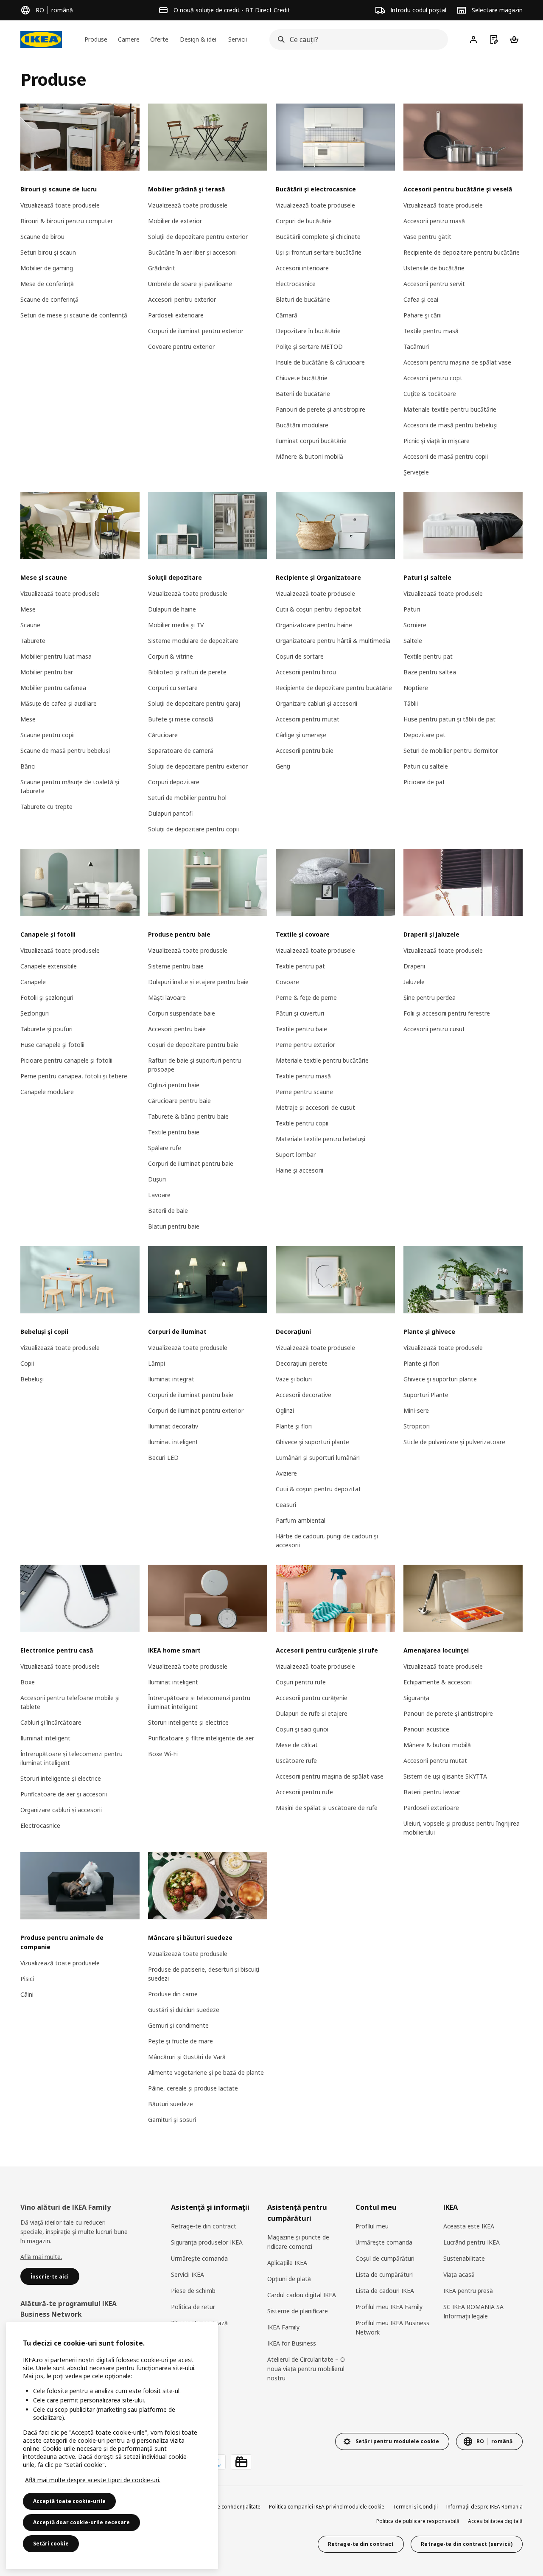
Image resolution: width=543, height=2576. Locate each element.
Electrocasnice (296, 284)
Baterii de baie (168, 1211)
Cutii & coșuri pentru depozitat (318, 609)
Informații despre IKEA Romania (484, 2507)
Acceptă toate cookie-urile (69, 2501)
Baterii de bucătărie (303, 394)
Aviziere (286, 1473)
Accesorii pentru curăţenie (312, 1698)
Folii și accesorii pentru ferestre (447, 1013)
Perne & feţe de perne (306, 998)
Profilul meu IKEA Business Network (392, 2328)
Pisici (27, 1979)
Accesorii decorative (304, 1395)
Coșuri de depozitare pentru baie (193, 1045)
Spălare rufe (165, 1148)
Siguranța (416, 1698)
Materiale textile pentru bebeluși (320, 1139)
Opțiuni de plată (289, 2279)
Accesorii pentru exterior (182, 299)
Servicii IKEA (188, 2274)
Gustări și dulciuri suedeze (184, 2010)
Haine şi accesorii (299, 1170)
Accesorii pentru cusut (434, 1029)
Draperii (414, 966)
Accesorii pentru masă (434, 221)
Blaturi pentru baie (174, 1226)
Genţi (283, 766)
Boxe (28, 1682)
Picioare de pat (424, 782)
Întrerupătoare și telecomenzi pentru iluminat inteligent (71, 1758)
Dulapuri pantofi (170, 813)
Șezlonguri (35, 1013)
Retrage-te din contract (204, 2226)
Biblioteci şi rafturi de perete (187, 672)
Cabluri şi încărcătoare (51, 1722)
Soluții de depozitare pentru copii (193, 829)
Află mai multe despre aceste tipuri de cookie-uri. (93, 2480)
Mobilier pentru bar (47, 672)
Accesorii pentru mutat (308, 719)
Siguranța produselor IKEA (207, 2242)
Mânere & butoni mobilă (309, 456)
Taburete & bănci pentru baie (188, 1116)
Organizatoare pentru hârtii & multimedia (333, 641)
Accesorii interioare (302, 268)
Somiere (415, 625)
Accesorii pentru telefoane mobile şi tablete (70, 1702)
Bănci (28, 766)
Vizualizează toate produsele (60, 205)
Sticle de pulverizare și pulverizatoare (454, 1442)
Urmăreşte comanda (199, 2258)
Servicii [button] (238, 39)
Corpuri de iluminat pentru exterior (196, 331)
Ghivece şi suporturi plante (312, 1442)
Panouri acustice (426, 1729)
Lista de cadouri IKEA (385, 2291)
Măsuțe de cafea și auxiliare (59, 703)
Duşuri (157, 1179)
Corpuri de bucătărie (304, 221)
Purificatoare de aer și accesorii (64, 1794)
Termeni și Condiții (415, 2507)
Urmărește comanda (384, 2242)
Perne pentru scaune (304, 1092)
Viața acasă (459, 2274)
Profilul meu (372, 2226)
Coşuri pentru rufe (301, 1682)
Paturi (412, 609)
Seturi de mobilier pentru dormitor (451, 751)
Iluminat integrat (171, 1379)
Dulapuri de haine (172, 609)
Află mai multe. (41, 2257)
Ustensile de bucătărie (434, 268)
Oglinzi (285, 1410)
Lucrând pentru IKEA (472, 2242)
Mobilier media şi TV (176, 625)
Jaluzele (414, 982)
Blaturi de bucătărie (303, 299)
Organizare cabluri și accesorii (316, 703)
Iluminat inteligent (173, 1442)
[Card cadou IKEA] (241, 2462)
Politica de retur (193, 2307)
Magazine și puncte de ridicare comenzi (298, 2242)
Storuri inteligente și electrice (61, 1778)
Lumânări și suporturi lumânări (318, 1458)
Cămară (287, 315)
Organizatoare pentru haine (314, 625)
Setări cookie (51, 2544)
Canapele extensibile (49, 966)
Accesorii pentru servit (434, 284)
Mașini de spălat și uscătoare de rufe (327, 1808)
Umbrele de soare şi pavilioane (190, 284)
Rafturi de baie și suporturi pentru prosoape (195, 1065)
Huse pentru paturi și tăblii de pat (449, 719)
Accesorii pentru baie (305, 751)
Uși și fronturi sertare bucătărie (319, 252)
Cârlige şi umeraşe (301, 735)
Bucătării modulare (302, 425)
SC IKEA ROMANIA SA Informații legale (473, 2311)
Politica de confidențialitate (228, 2507)
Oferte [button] (159, 39)
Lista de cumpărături (384, 2274)
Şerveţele (416, 472)
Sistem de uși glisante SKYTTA (445, 1776)
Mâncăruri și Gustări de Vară (187, 2057)
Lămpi (157, 1363)
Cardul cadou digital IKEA (302, 2295)
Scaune (30, 625)
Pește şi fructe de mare (181, 2041)
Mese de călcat (297, 1745)
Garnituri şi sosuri (172, 2120)
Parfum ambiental (301, 1520)
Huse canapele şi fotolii (52, 1045)
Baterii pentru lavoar (432, 1792)
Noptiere (416, 688)
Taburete (33, 641)
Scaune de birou (42, 237)
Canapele (33, 982)
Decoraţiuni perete (302, 1363)
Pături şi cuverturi (300, 1013)
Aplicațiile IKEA (287, 2263)
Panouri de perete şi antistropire (320, 409)
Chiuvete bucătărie (302, 378)
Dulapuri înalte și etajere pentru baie (198, 982)
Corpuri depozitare (174, 782)
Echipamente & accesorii (438, 1682)
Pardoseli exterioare (176, 315)
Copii (27, 1363)
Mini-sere (416, 1410)
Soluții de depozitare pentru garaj (194, 703)
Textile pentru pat (428, 656)
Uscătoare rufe (296, 1761)
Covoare (287, 982)
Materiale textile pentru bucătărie (450, 409)
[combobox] (356, 39)
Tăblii (411, 703)
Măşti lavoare (167, 998)
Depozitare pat (424, 735)
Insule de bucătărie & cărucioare (320, 362)
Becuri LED (163, 1458)
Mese (28, 609)
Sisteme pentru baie (176, 966)
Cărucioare (163, 735)
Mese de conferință (47, 284)
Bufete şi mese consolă (181, 719)
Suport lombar (296, 1155)
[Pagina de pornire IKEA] (41, 39)
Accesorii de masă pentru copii (446, 456)
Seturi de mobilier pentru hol (187, 798)
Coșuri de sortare (300, 656)
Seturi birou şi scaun (48, 252)
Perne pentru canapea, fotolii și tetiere (74, 1076)
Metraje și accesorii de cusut (315, 1107)
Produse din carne (173, 1994)
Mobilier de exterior (175, 221)
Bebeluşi (32, 1379)
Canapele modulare (47, 1092)
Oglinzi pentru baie (174, 1085)
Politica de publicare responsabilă (418, 2521)
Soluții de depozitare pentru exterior (198, 237)
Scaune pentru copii (48, 735)
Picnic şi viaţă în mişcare (437, 441)
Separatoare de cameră (181, 751)
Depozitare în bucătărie (308, 331)
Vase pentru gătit (427, 237)
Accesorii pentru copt (433, 378)
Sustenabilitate (464, 2258)
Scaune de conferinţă (49, 299)
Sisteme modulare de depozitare (193, 641)
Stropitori (417, 1426)
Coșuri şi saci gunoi (302, 1729)
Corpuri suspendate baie (182, 1013)
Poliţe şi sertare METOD (309, 347)
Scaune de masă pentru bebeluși (65, 751)
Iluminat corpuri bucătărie (311, 441)
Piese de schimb (193, 2291)
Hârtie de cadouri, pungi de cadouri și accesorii (327, 1541)
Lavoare (159, 1195)
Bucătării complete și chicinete (318, 237)
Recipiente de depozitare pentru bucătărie (462, 252)
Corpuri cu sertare (173, 688)
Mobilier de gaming (47, 268)
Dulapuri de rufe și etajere (312, 1713)
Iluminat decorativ (173, 1426)
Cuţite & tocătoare (430, 394)
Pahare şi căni (423, 315)
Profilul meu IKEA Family (389, 2307)
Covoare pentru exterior (181, 347)
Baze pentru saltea (430, 672)
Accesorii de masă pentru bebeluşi (451, 425)
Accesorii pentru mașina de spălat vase (457, 362)
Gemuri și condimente (178, 2025)
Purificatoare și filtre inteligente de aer (201, 1738)
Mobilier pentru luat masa (56, 656)
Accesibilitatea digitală (495, 2521)
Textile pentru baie (174, 1132)
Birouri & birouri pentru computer (67, 221)
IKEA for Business (292, 2343)
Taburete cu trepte (46, 807)
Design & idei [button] (198, 39)
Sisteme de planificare (298, 2311)
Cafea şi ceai (421, 299)
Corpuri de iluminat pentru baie (191, 1163)
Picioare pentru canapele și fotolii (66, 1060)
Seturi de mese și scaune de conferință (74, 315)
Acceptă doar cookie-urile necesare (81, 2522)
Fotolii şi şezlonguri (47, 998)
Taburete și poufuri (46, 1029)
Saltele (413, 641)
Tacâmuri (416, 347)
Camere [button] (129, 39)
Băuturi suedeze (171, 2104)
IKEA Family (283, 2327)
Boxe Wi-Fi (163, 1754)
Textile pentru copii (302, 1123)
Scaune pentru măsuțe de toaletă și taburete (70, 786)
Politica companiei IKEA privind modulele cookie (327, 2507)
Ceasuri (286, 1505)
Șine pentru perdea (430, 998)
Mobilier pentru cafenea (53, 688)
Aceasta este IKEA (469, 2226)
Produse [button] (96, 39)
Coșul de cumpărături (385, 2258)
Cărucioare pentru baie (179, 1101)
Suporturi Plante (426, 1395)
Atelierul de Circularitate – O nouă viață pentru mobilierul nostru (306, 2369)
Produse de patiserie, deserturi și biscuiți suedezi (204, 1974)
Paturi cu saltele (426, 766)
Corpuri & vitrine (171, 656)
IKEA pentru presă (468, 2291)
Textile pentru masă (431, 331)
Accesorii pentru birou (306, 672)
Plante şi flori (294, 1426)
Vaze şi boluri (294, 1379)
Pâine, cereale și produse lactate (193, 2088)
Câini (27, 1994)
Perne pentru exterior (305, 1045)
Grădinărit (162, 268)
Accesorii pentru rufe (304, 1792)
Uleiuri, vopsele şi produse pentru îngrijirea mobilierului (462, 1828)
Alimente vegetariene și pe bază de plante (206, 2072)
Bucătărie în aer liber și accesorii (192, 252)
